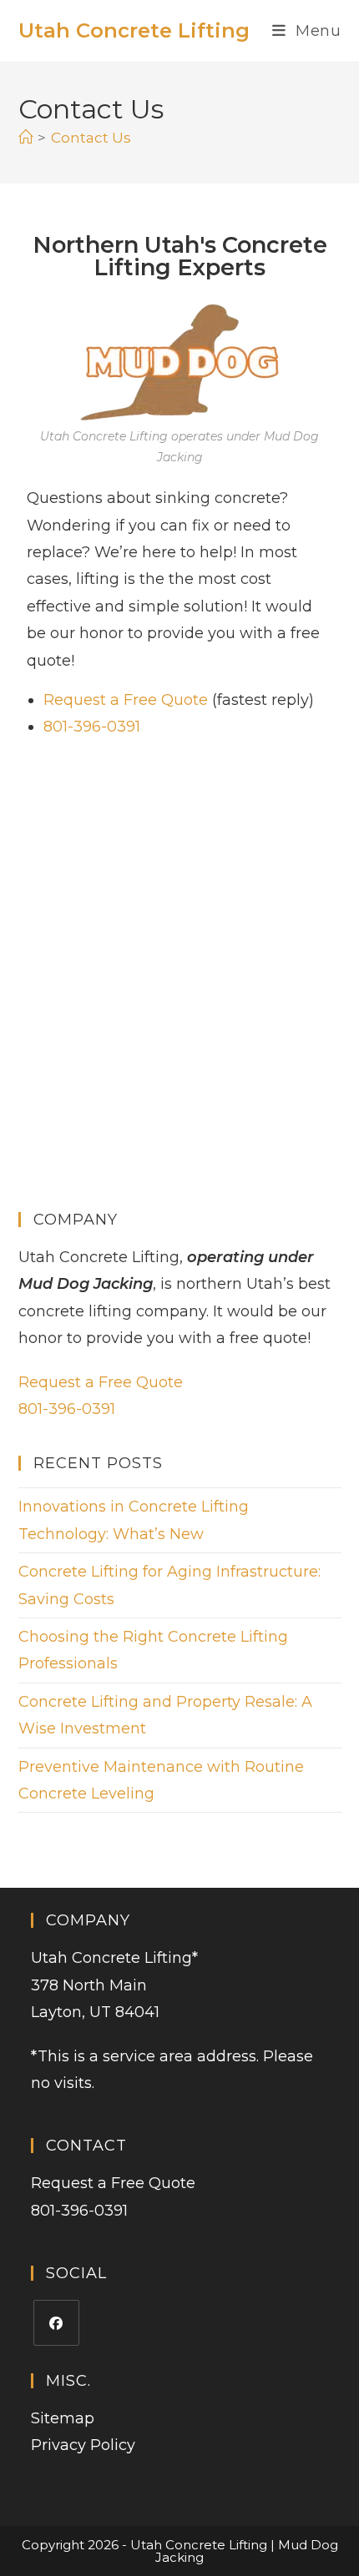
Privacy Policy (83, 2445)
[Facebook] (56, 2323)
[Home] (25, 138)
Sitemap (63, 2418)
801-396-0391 (92, 727)
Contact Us (91, 138)
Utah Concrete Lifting (134, 30)
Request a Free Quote (126, 700)
